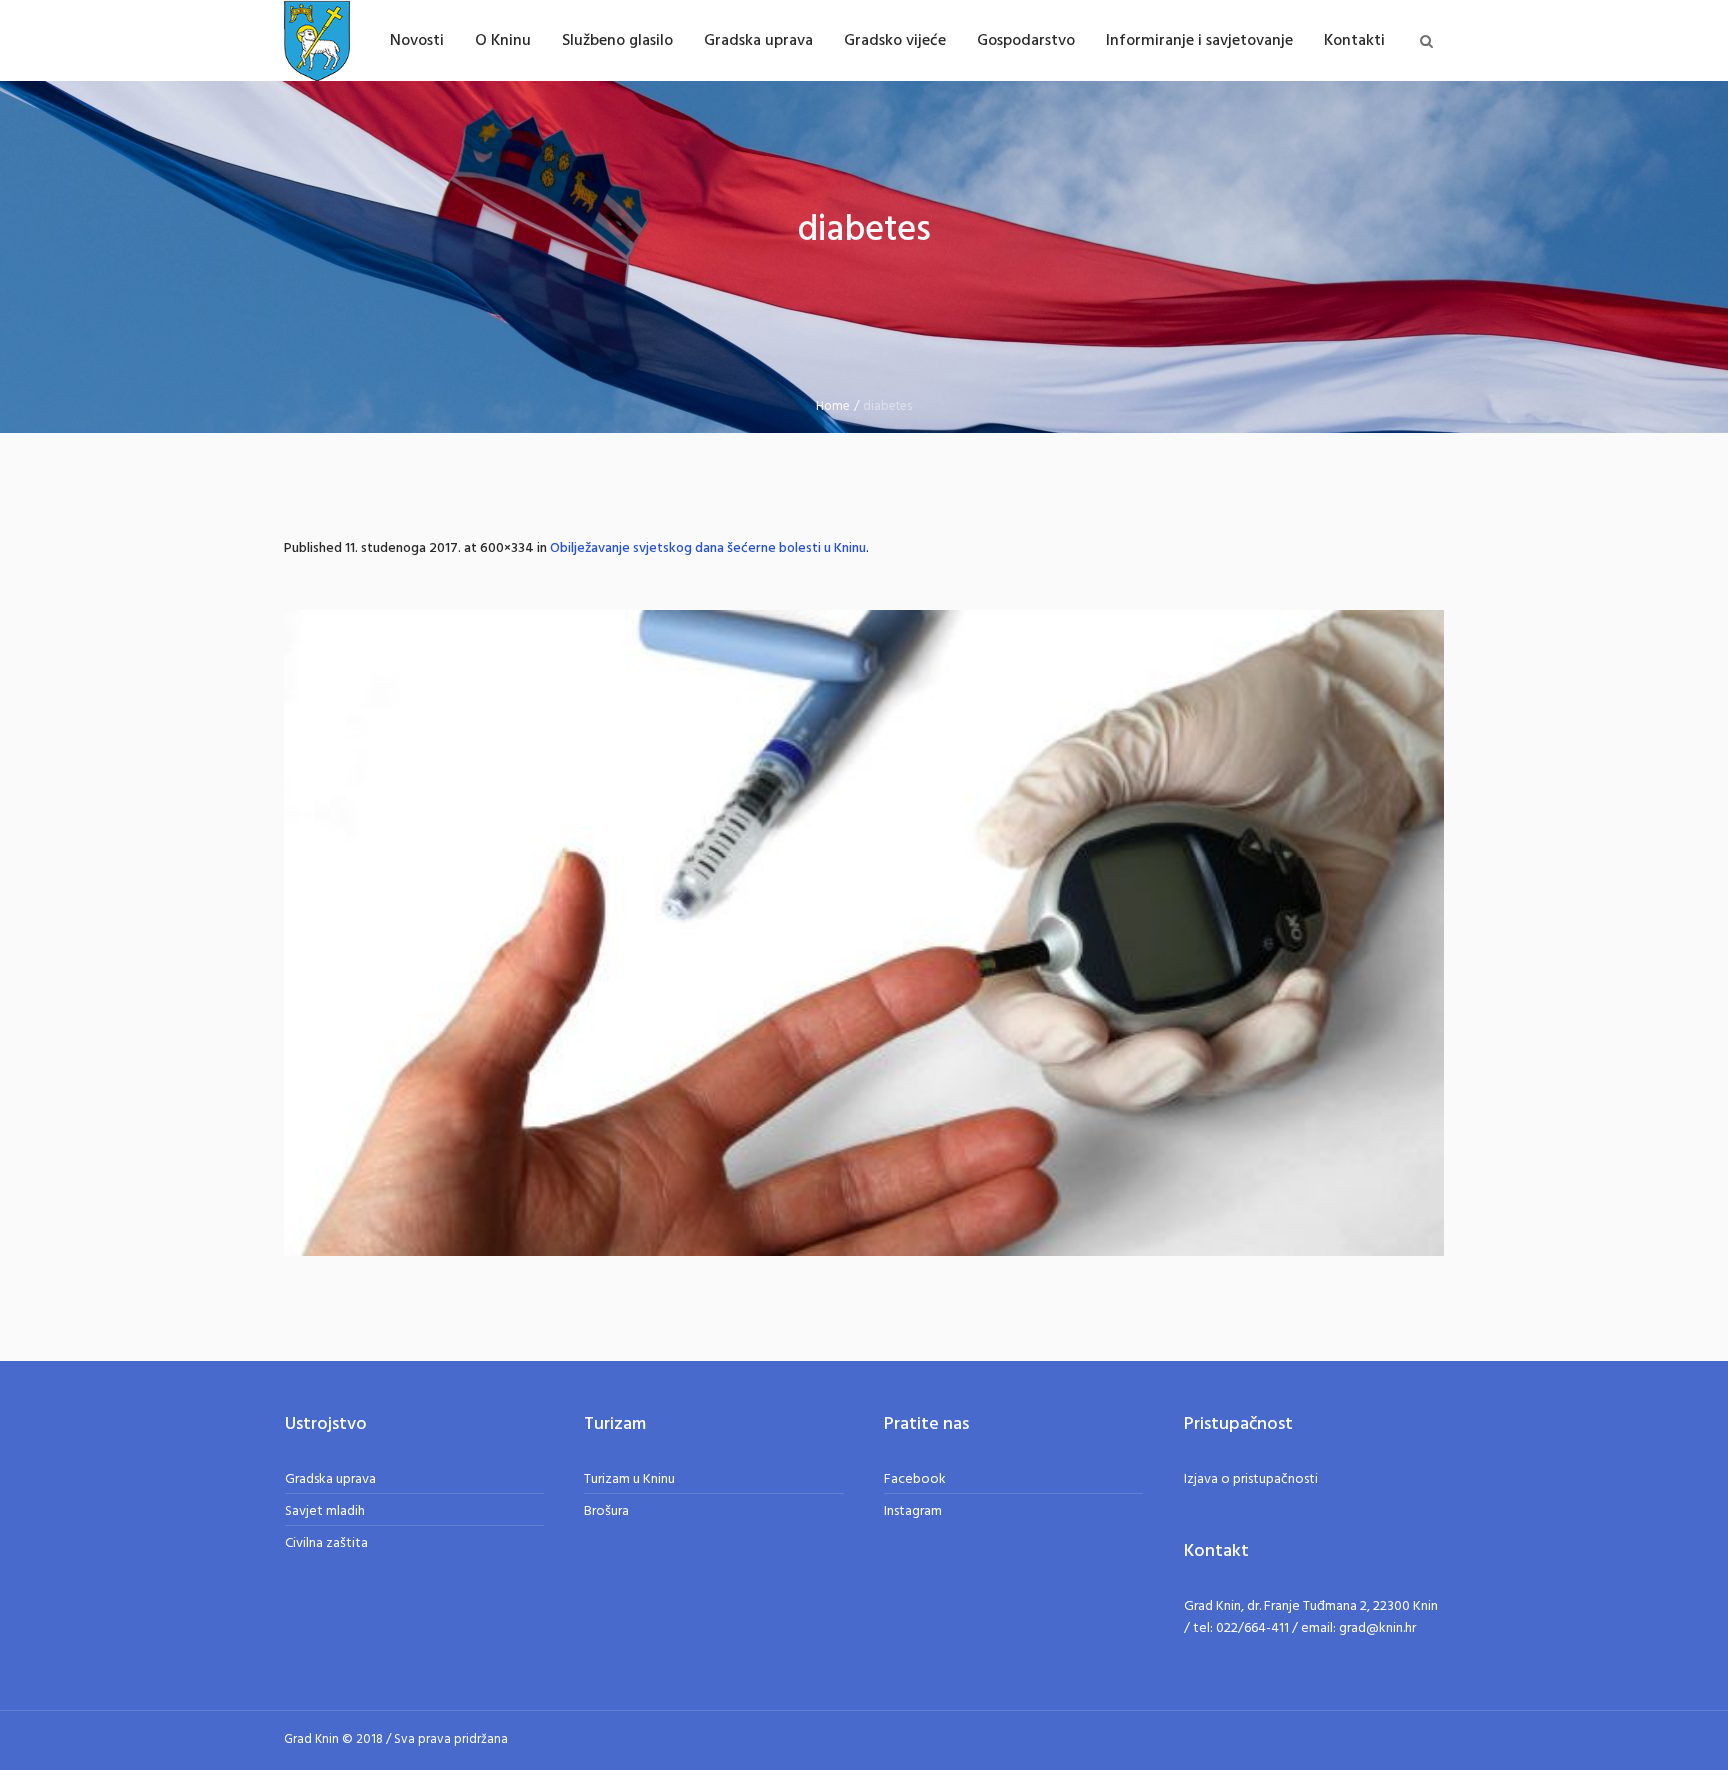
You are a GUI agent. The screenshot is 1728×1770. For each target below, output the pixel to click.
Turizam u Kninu (629, 1479)
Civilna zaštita (326, 1543)
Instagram (913, 1511)
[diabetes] (864, 933)
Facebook (915, 1479)
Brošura (606, 1511)
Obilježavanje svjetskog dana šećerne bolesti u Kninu (708, 548)
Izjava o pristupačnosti (1251, 1479)
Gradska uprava (330, 1479)
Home (833, 406)
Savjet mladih (325, 1511)
